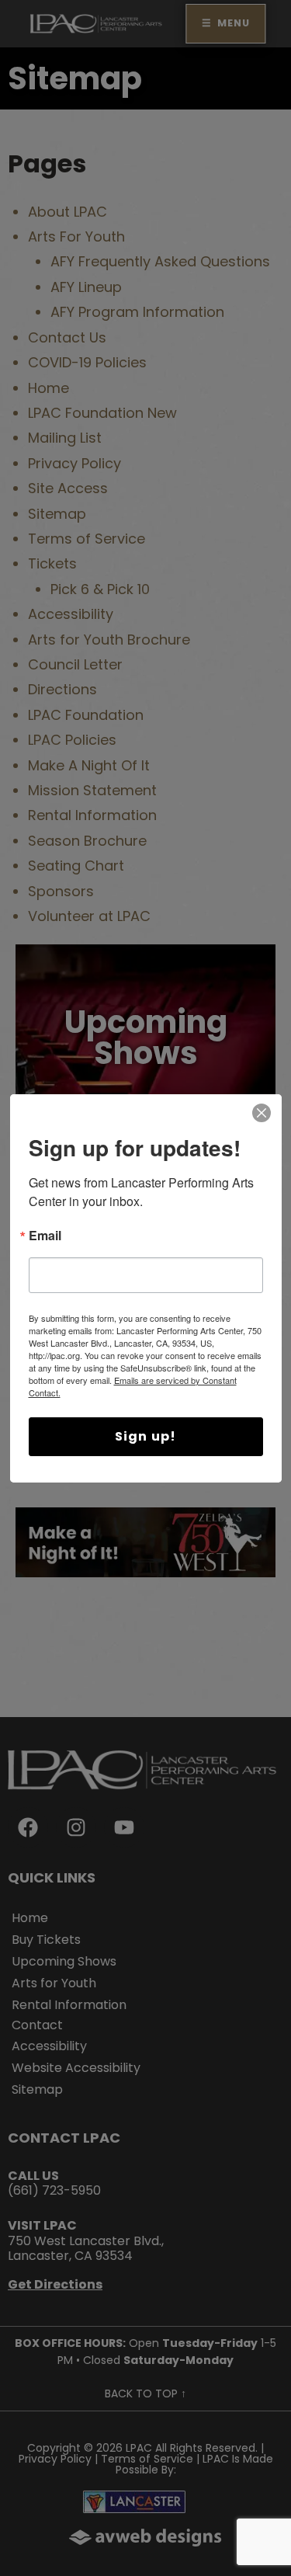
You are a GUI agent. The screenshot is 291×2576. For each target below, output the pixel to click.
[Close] (262, 1113)
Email (45, 1237)
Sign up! (146, 1436)
